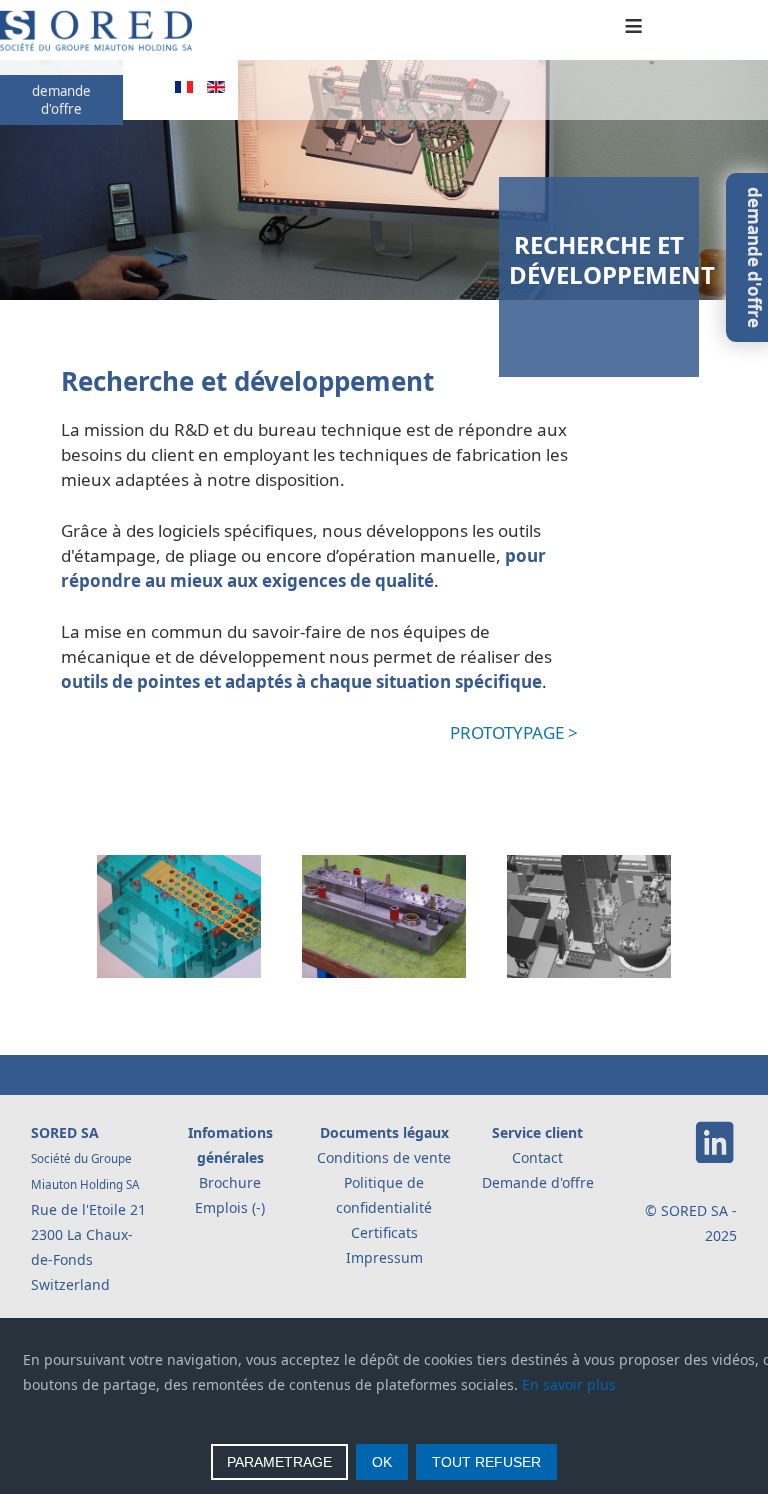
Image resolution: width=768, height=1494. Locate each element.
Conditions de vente (384, 1157)
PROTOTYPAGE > (514, 732)
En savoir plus (569, 1384)
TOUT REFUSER (486, 1462)
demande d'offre (61, 100)
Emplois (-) (230, 1207)
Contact (537, 1157)
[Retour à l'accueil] (96, 46)
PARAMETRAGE (279, 1462)
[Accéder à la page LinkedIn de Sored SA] (714, 1159)
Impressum (384, 1257)
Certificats (384, 1232)
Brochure (230, 1182)
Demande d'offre (538, 1182)
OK (382, 1462)
